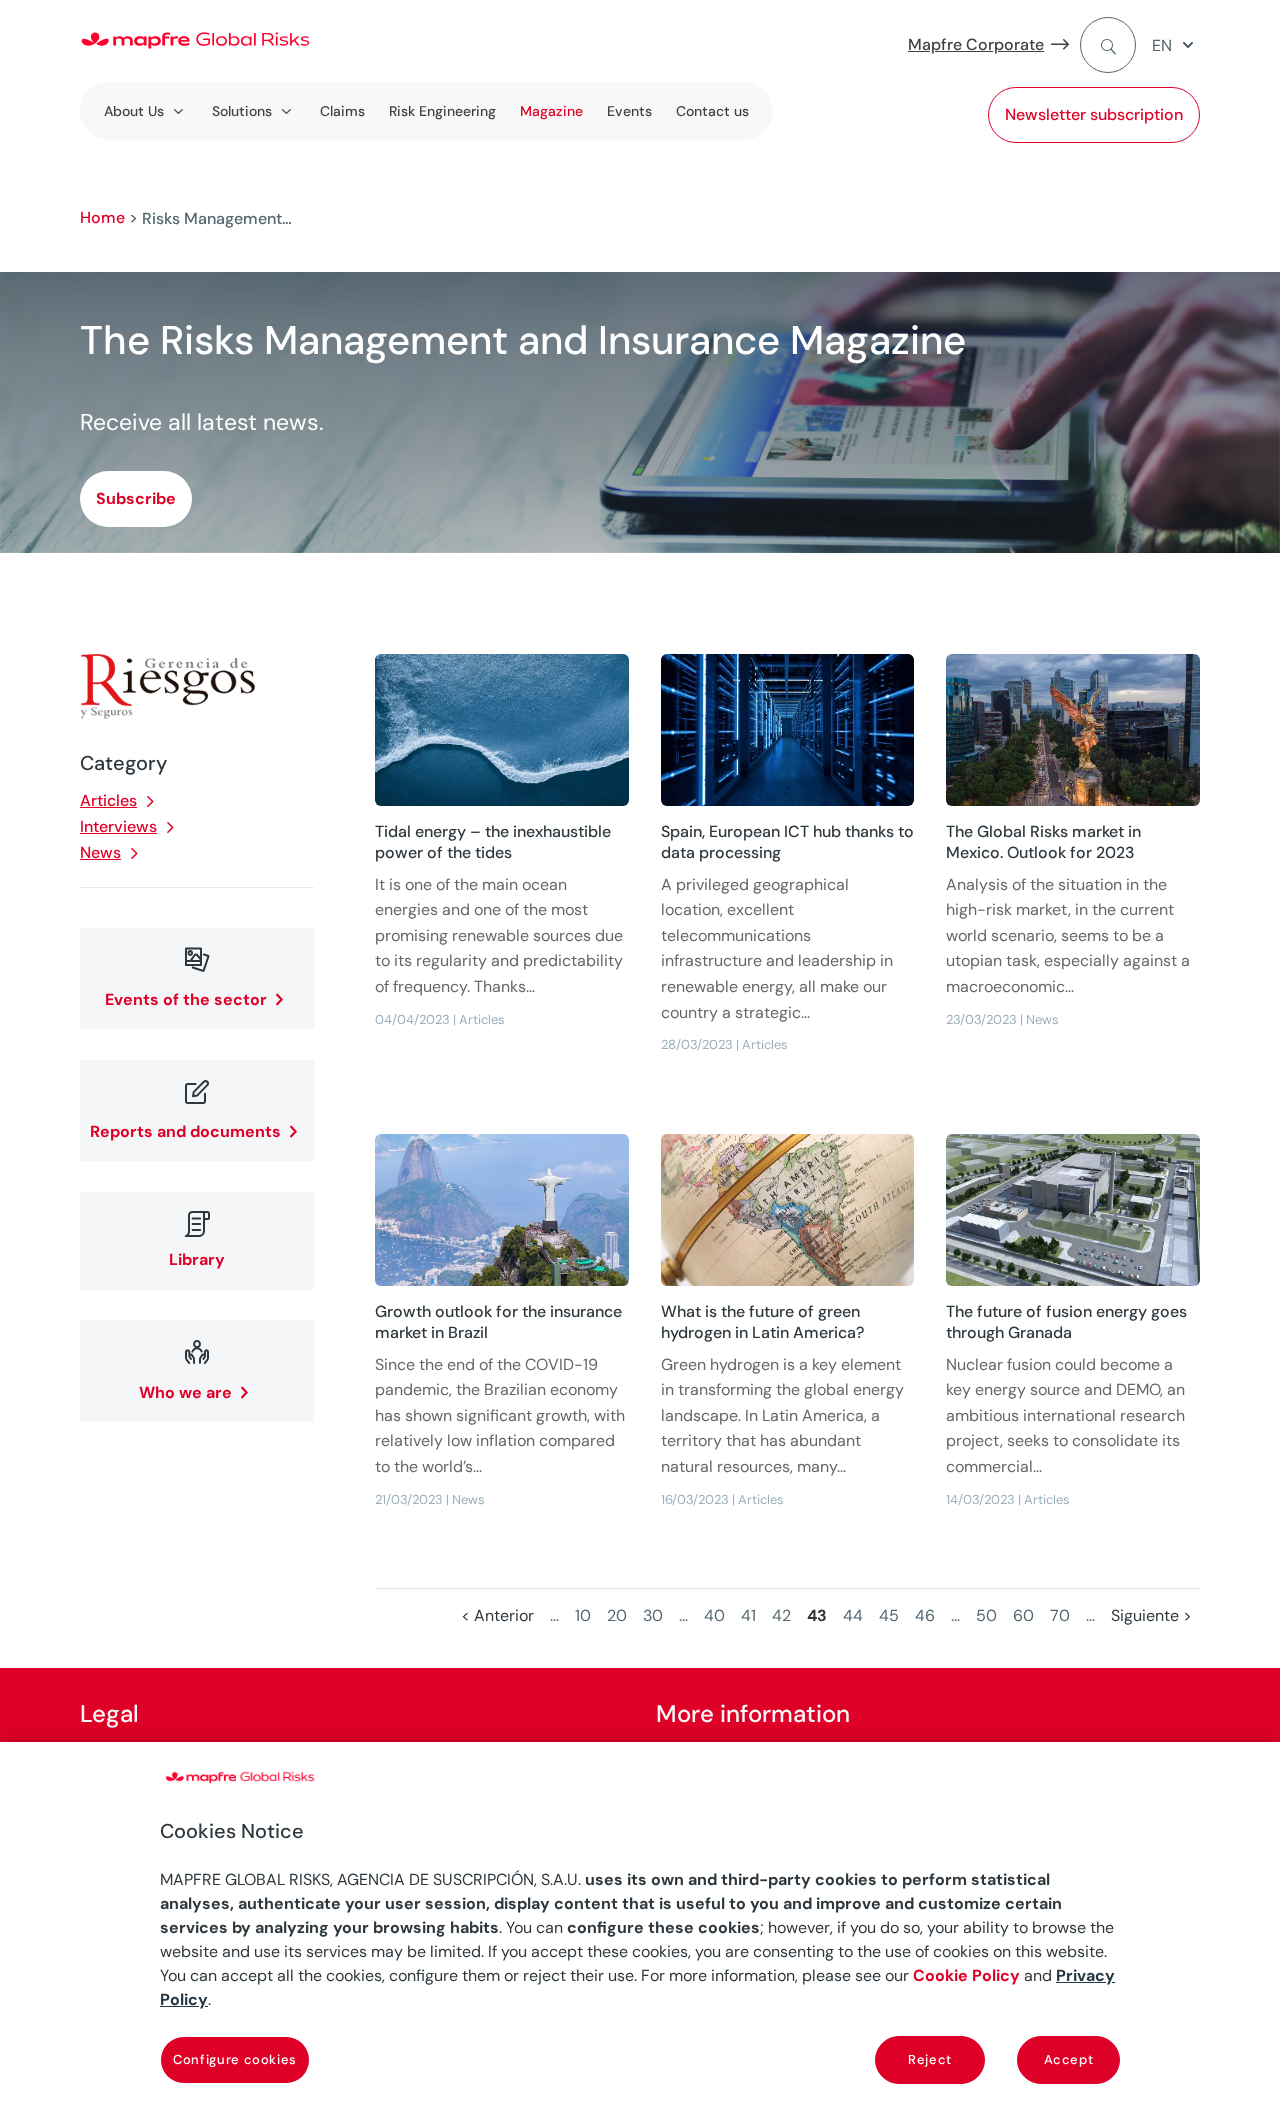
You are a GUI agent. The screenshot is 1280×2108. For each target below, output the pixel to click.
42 (781, 1615)
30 (653, 1615)
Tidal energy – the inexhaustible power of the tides (493, 842)
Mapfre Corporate (976, 44)
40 (714, 1615)
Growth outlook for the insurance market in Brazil (498, 1322)
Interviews (118, 826)
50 (986, 1615)
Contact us (712, 111)
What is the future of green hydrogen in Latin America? (762, 1322)
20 (617, 1615)
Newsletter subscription (1094, 114)
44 (853, 1615)
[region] (640, 1925)
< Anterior (497, 1615)
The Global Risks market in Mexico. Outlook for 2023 (1043, 842)
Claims (342, 111)
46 (925, 1615)
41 (748, 1615)
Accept (1069, 2059)
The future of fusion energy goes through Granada (1066, 1322)
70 (1060, 1615)
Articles (108, 800)
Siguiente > (1151, 1615)
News (100, 852)
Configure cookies (235, 2059)
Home (102, 217)
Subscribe (136, 498)
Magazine (551, 111)
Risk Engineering (442, 111)
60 (1023, 1615)
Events (629, 111)
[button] (1176, 45)
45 (889, 1615)
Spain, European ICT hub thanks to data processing (787, 842)
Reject (930, 2059)
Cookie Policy (966, 1975)
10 (583, 1615)
